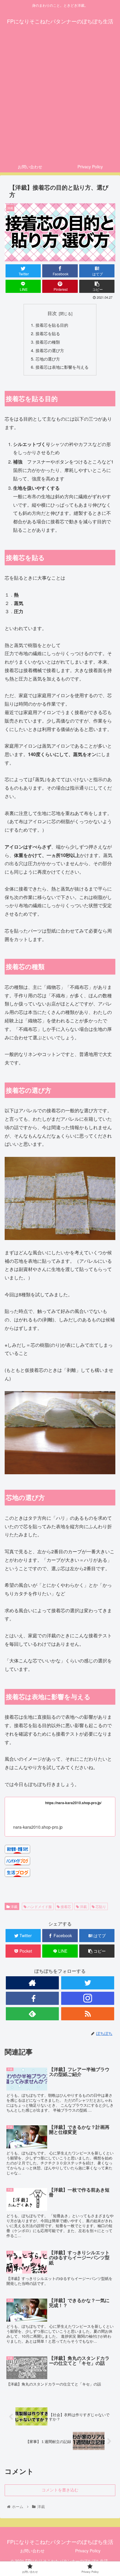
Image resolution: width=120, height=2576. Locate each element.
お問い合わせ (32, 2551)
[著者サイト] (32, 1983)
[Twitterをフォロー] (88, 1983)
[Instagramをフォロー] (88, 1998)
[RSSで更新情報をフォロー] (88, 2014)
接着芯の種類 (48, 342)
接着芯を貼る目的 (52, 325)
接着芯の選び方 (50, 350)
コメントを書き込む (60, 2490)
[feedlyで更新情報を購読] (32, 2014)
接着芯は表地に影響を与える (62, 367)
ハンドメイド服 (39, 1906)
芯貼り (100, 1906)
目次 (52, 313)
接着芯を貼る (48, 333)
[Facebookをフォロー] (32, 1998)
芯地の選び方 (48, 359)
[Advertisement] (60, 98)
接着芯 (65, 1906)
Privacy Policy (88, 2551)
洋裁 (14, 1906)
